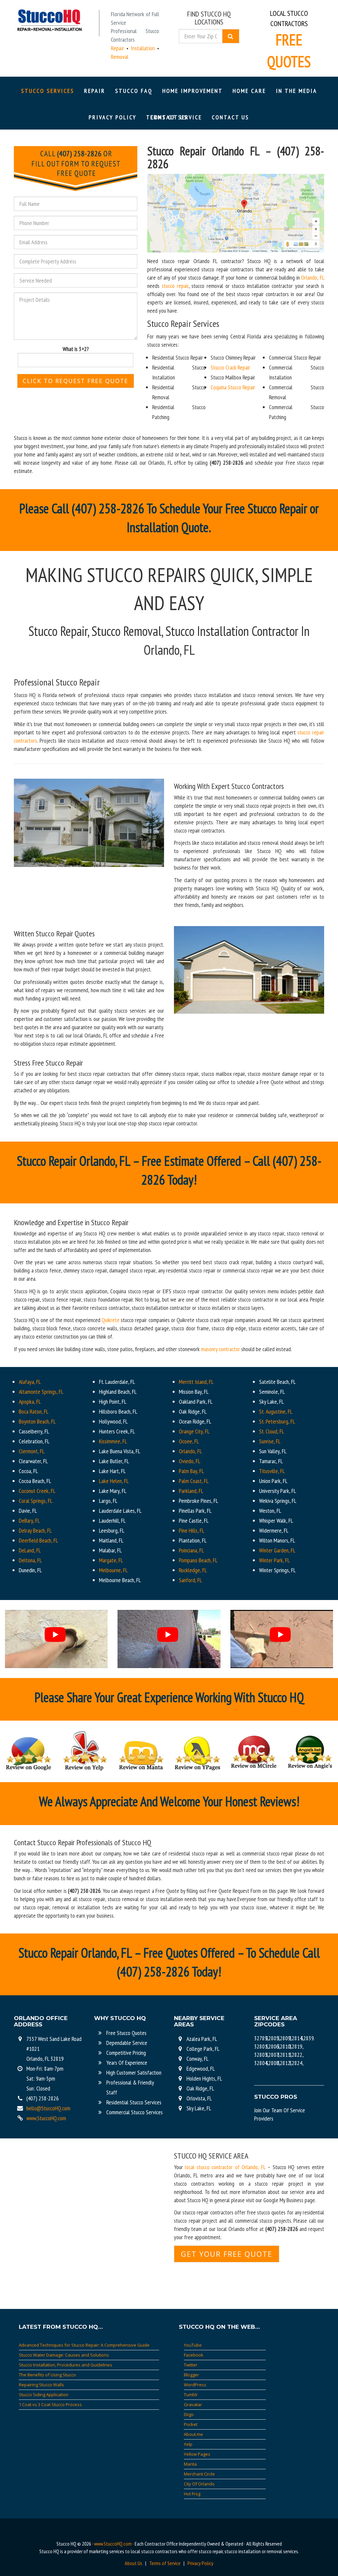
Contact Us (231, 117)
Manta (190, 2464)
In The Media (297, 91)
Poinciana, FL (191, 1550)
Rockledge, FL (193, 1570)
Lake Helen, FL (114, 1481)
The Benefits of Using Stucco (47, 2375)
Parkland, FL (191, 1491)
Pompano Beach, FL (198, 1560)
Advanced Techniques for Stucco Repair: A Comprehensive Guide (84, 2345)
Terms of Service (165, 2563)
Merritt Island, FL (196, 1382)
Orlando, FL (313, 277)
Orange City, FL (194, 1431)
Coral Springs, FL (36, 1501)
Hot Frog (192, 2494)
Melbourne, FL (113, 1570)
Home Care (249, 91)
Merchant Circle (199, 2474)
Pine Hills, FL (192, 1530)
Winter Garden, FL (277, 1550)
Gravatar (193, 2404)
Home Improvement (193, 91)
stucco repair (174, 286)
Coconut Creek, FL (37, 1491)
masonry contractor (220, 1349)
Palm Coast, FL (194, 1481)
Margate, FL (111, 1560)
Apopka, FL (30, 1402)
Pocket (191, 2424)
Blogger (191, 2375)
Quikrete (111, 1320)
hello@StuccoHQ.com (48, 2108)
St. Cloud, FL (272, 1431)
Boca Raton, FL (34, 1411)
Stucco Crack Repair (230, 367)
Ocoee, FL (189, 1441)
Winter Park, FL (274, 1560)
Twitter (191, 2365)
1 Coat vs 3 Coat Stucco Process (50, 2404)
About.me (193, 2434)
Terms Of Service (174, 117)
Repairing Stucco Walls (41, 2385)
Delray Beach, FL (35, 1530)
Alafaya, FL (30, 1382)
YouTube (193, 2345)
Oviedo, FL (190, 1461)
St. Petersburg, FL (277, 1421)
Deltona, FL (30, 1560)
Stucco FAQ (134, 91)
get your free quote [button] (227, 2254)
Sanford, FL (190, 1580)
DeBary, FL (29, 1521)
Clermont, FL (32, 1451)
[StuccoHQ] (49, 20)
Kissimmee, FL (113, 1441)
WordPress (195, 2385)
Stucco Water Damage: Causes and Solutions (64, 2355)
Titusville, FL (272, 1471)
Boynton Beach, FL (37, 1421)
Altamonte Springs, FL (41, 1392)
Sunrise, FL (270, 1441)
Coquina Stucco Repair (233, 387)
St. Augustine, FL (276, 1411)
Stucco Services (48, 91)
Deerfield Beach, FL (38, 1540)
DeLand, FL (30, 1550)
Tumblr (191, 2395)
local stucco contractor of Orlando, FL (225, 2167)
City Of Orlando (199, 2484)
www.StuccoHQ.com (46, 2118)
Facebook (194, 2355)
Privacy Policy (113, 117)
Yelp (188, 2444)
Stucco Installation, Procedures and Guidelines (66, 2365)
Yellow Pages (197, 2454)
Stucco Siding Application (44, 2395)
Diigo (189, 2414)
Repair (95, 91)
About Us (134, 2563)
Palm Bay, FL (191, 1471)
